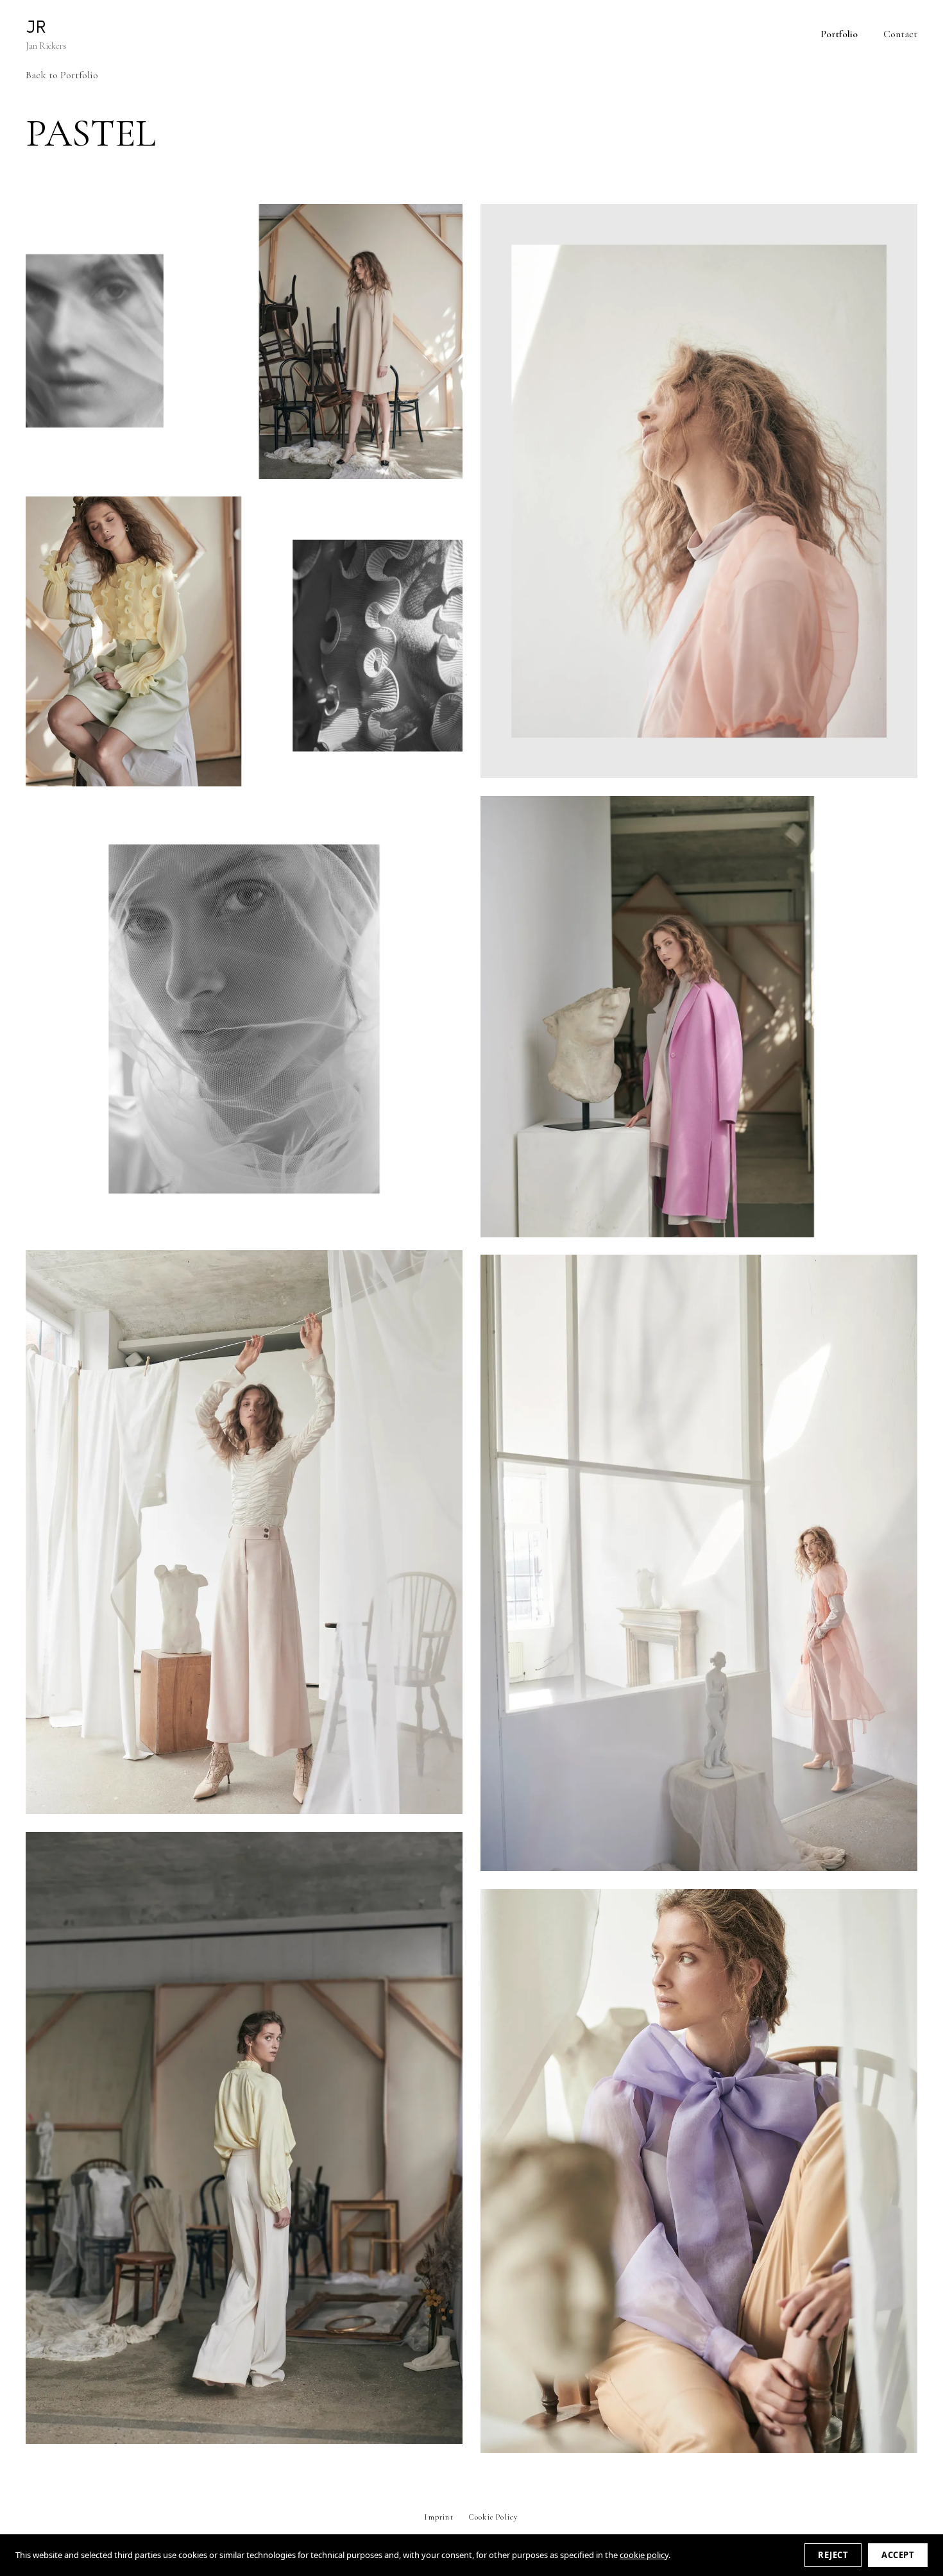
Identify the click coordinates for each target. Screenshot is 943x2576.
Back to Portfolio (62, 75)
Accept (898, 2555)
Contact (900, 34)
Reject (833, 2555)
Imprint (439, 2517)
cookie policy (644, 2555)
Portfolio (839, 34)
